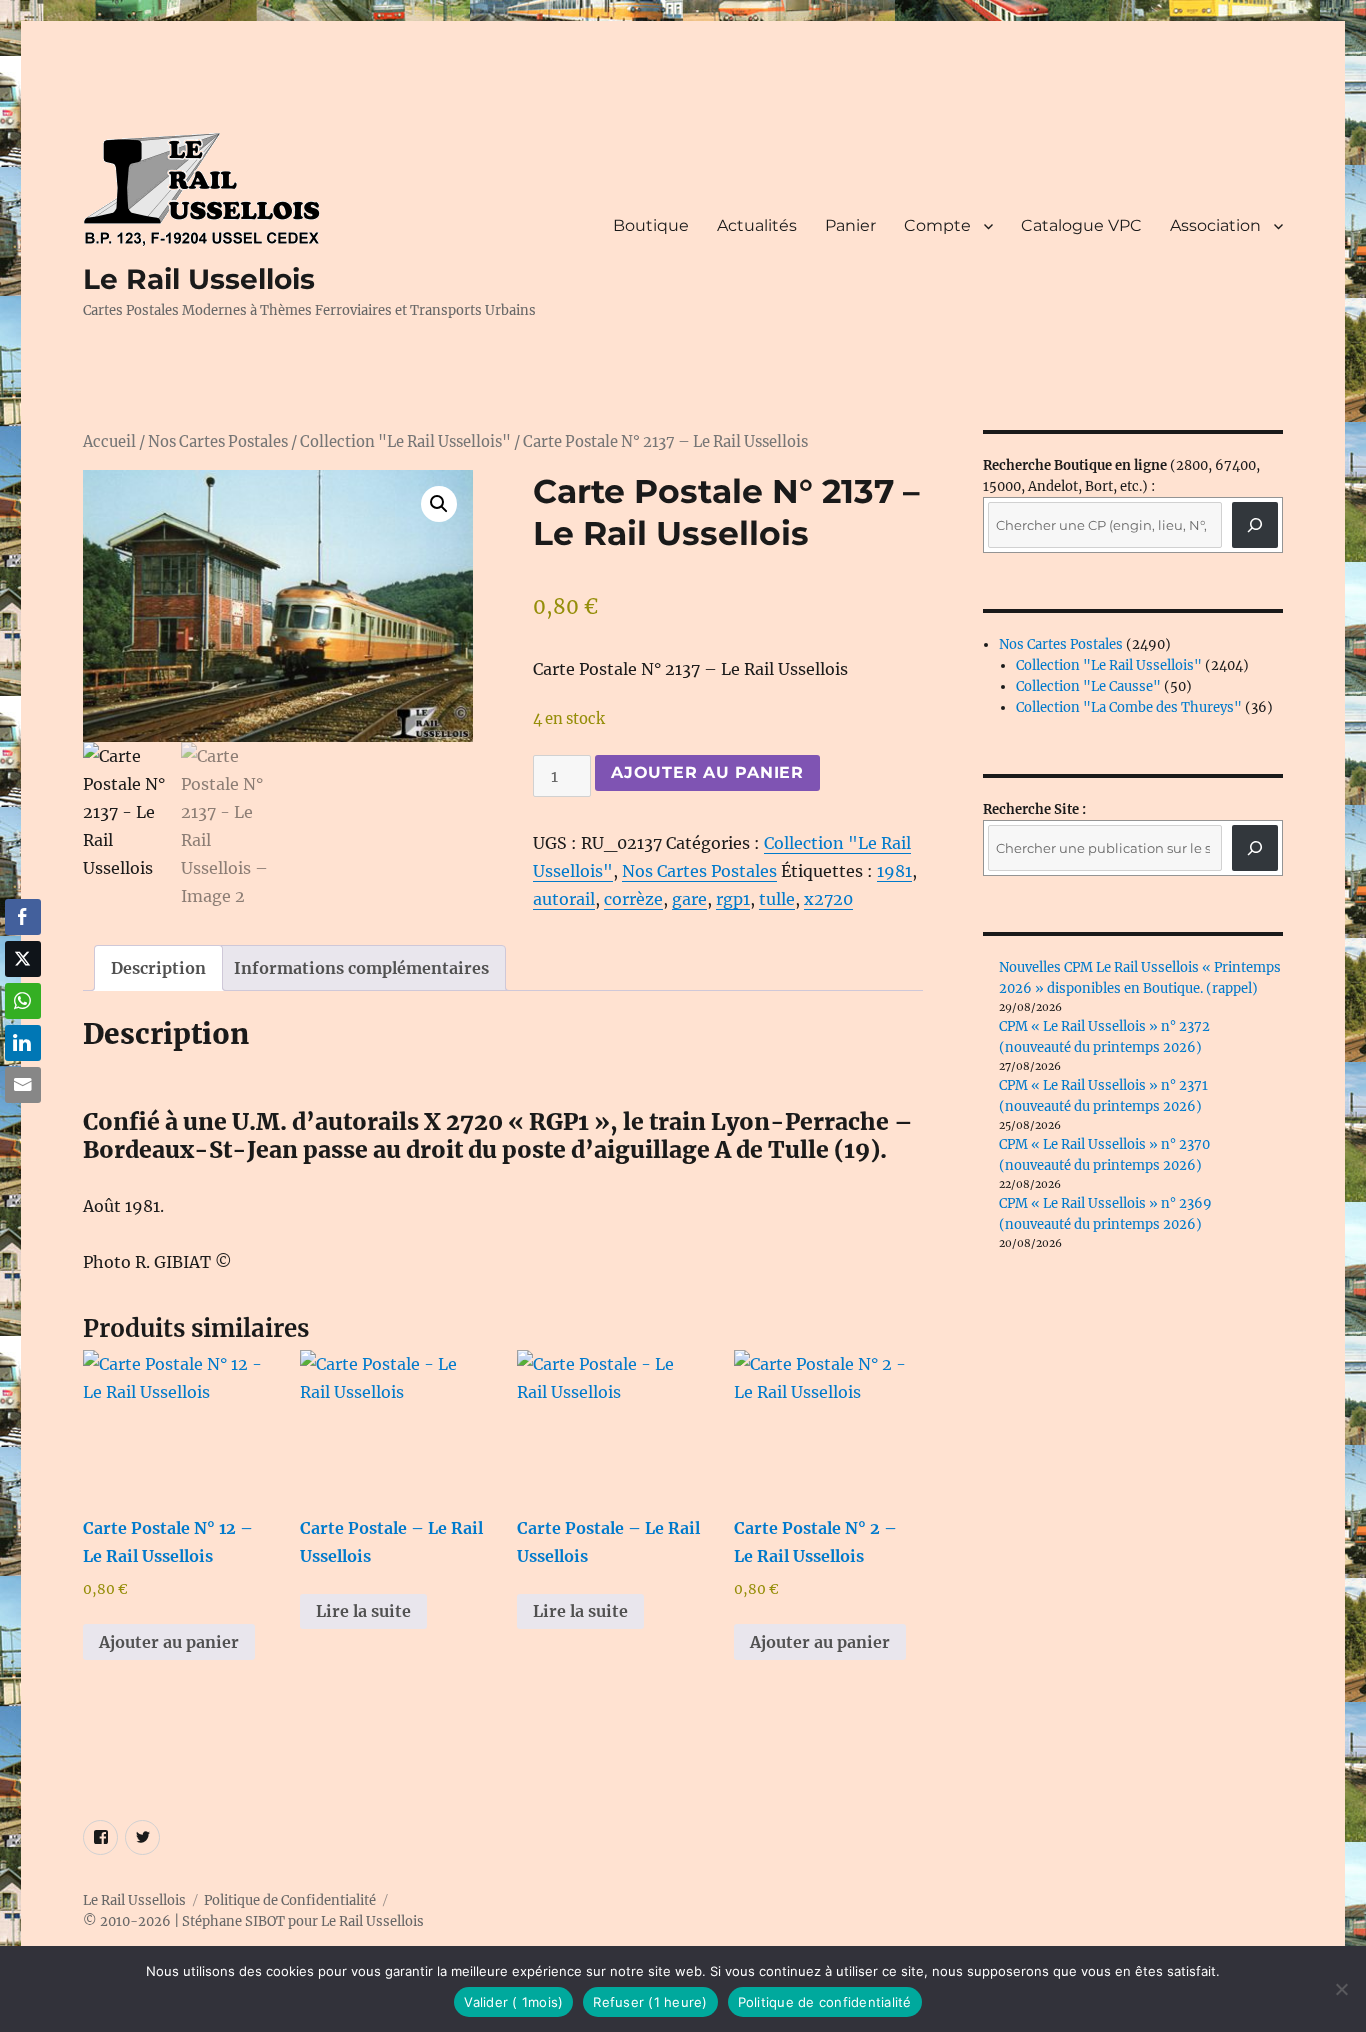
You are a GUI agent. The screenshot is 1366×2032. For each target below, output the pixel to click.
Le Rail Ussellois (199, 279)
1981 (894, 871)
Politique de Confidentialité (290, 1900)
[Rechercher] (1255, 848)
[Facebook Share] (23, 917)
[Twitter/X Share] (23, 959)
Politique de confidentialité (825, 2002)
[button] (439, 504)
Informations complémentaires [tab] (361, 968)
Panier (850, 225)
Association (1215, 225)
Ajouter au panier (707, 772)
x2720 (828, 899)
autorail (564, 899)
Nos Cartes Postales (218, 442)
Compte (937, 225)
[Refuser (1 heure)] (1341, 1989)
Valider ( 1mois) (513, 2002)
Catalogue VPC (1081, 225)
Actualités (757, 225)
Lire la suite (363, 1611)
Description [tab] (158, 968)
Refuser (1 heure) (650, 2002)
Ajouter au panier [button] (169, 1642)
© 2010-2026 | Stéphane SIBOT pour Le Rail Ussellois (253, 1921)
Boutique (651, 225)
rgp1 (733, 899)
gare (689, 899)
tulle (777, 899)
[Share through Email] (23, 1085)
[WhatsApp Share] (23, 1001)
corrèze (633, 899)
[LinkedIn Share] (23, 1043)
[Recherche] (1255, 525)
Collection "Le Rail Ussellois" (405, 442)
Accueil (109, 442)
